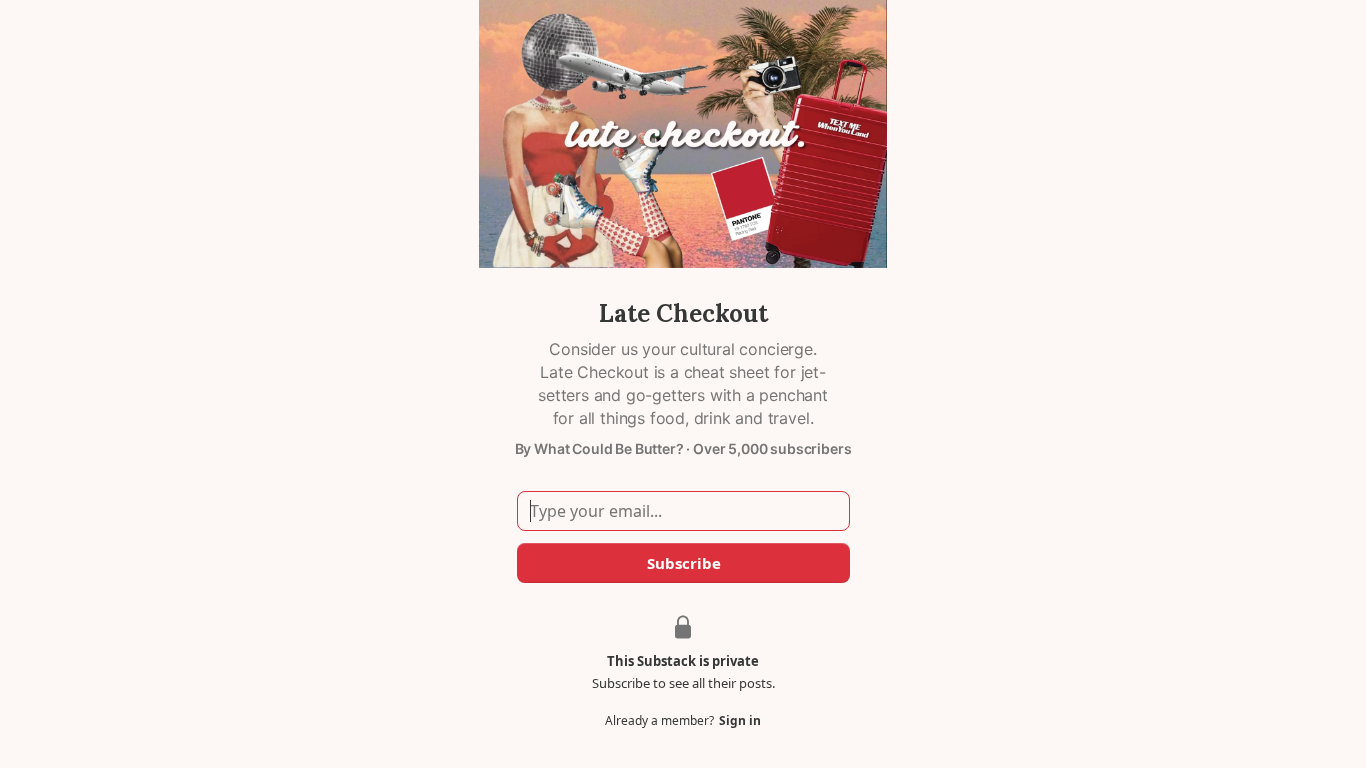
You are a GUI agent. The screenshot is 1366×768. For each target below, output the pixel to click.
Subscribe (683, 563)
